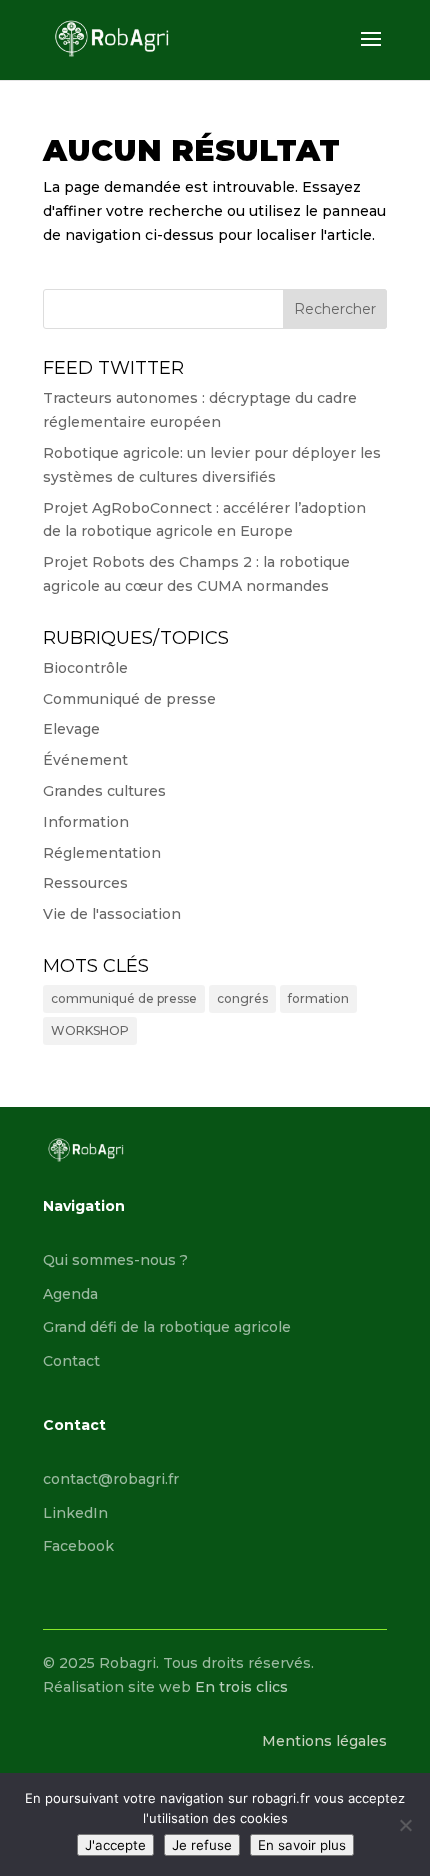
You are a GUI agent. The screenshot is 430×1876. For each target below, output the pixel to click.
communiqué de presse (124, 998)
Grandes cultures (104, 791)
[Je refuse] (405, 1825)
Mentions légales (324, 1741)
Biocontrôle (85, 668)
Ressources (85, 883)
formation (318, 998)
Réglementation (102, 853)
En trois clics (241, 1687)
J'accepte (115, 1845)
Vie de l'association (112, 914)
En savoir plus (302, 1845)
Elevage (71, 729)
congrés (242, 998)
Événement (85, 760)
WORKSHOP (90, 1030)
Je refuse (202, 1845)
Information (86, 822)
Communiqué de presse (129, 699)
